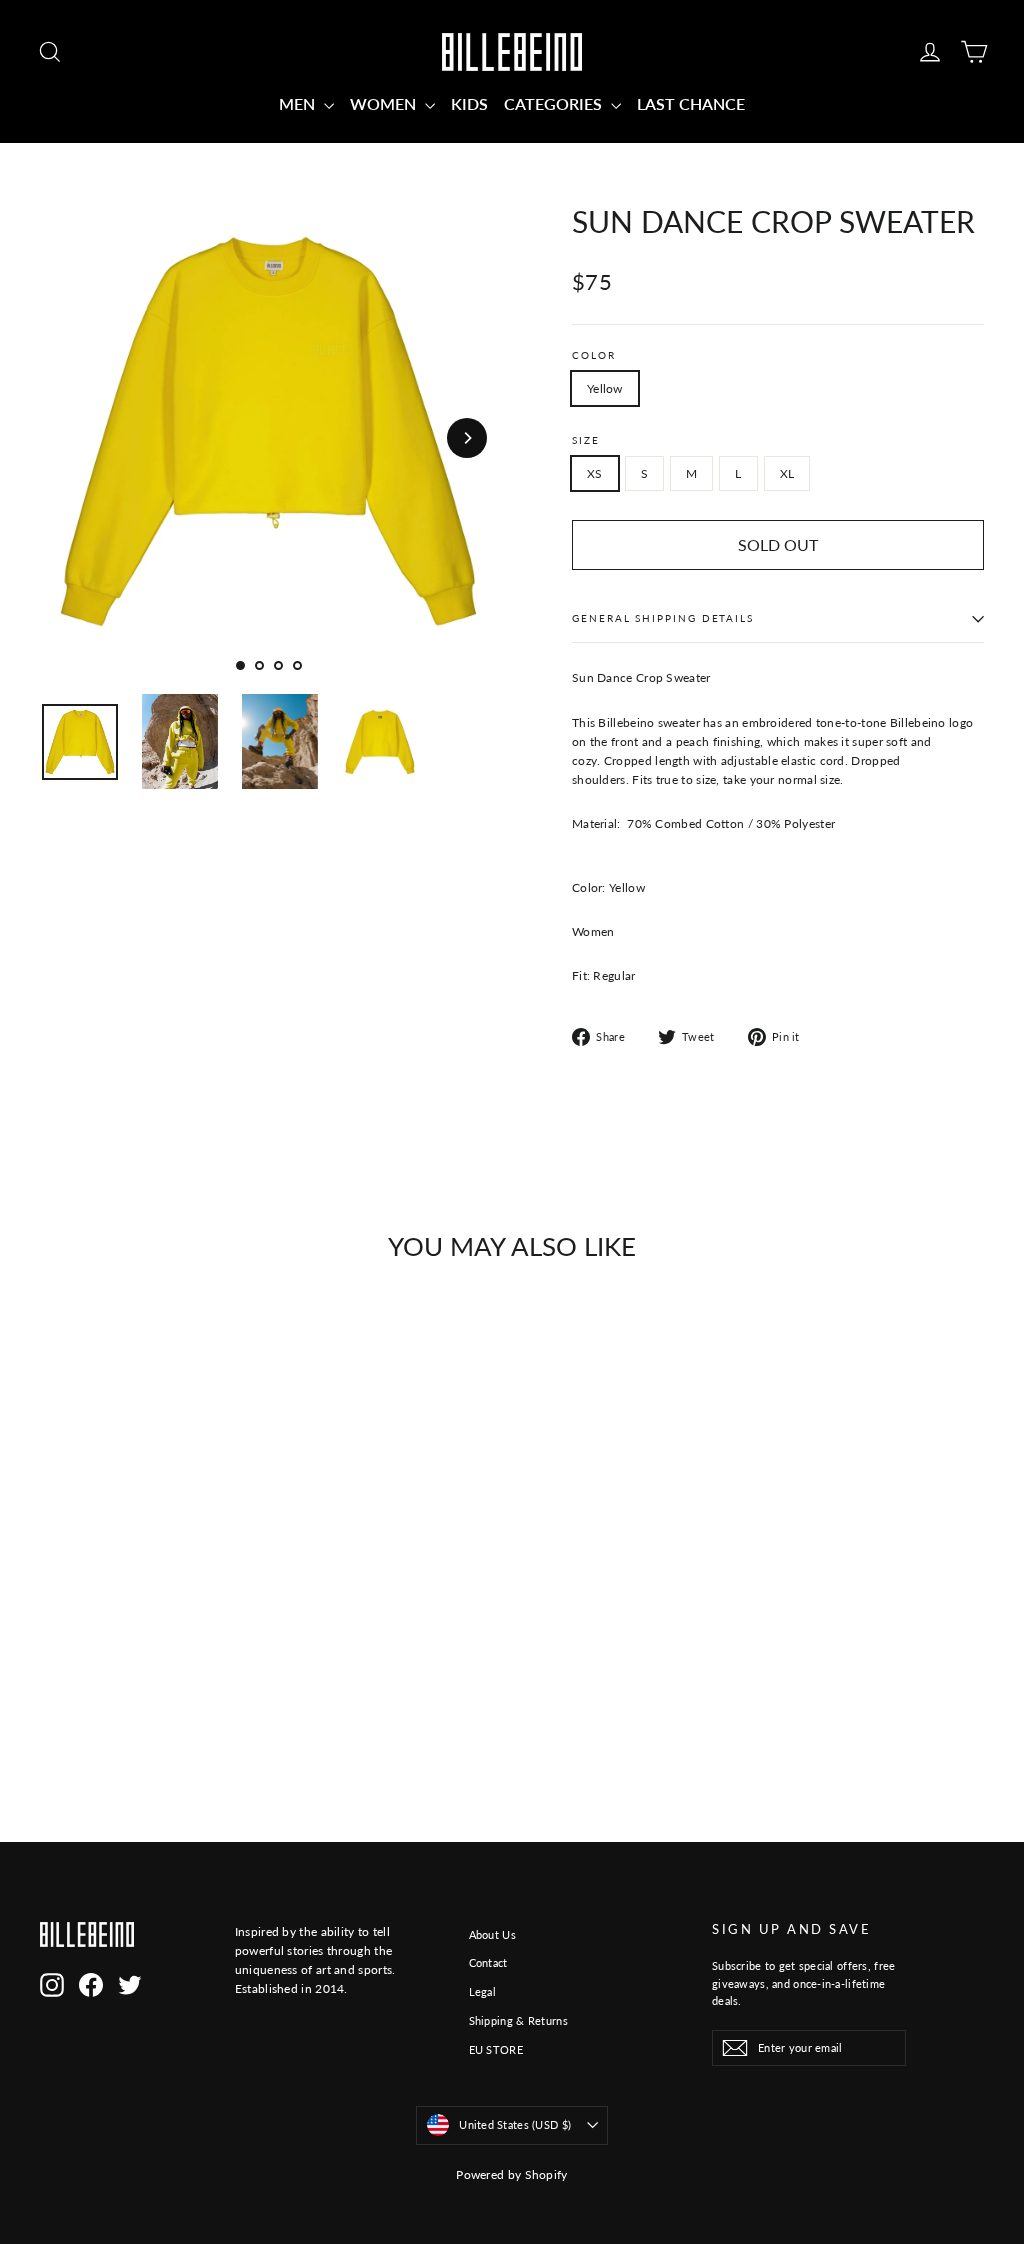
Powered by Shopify (511, 2174)
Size (586, 440)
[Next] (467, 438)
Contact (488, 1962)
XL (787, 473)
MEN (299, 103)
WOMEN (385, 103)
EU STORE (496, 2049)
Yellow (605, 388)
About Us (492, 1934)
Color (594, 355)
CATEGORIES (555, 103)
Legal (483, 1991)
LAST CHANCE (691, 103)
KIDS (469, 103)
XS (595, 473)
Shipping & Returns (518, 2020)
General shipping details (663, 618)
